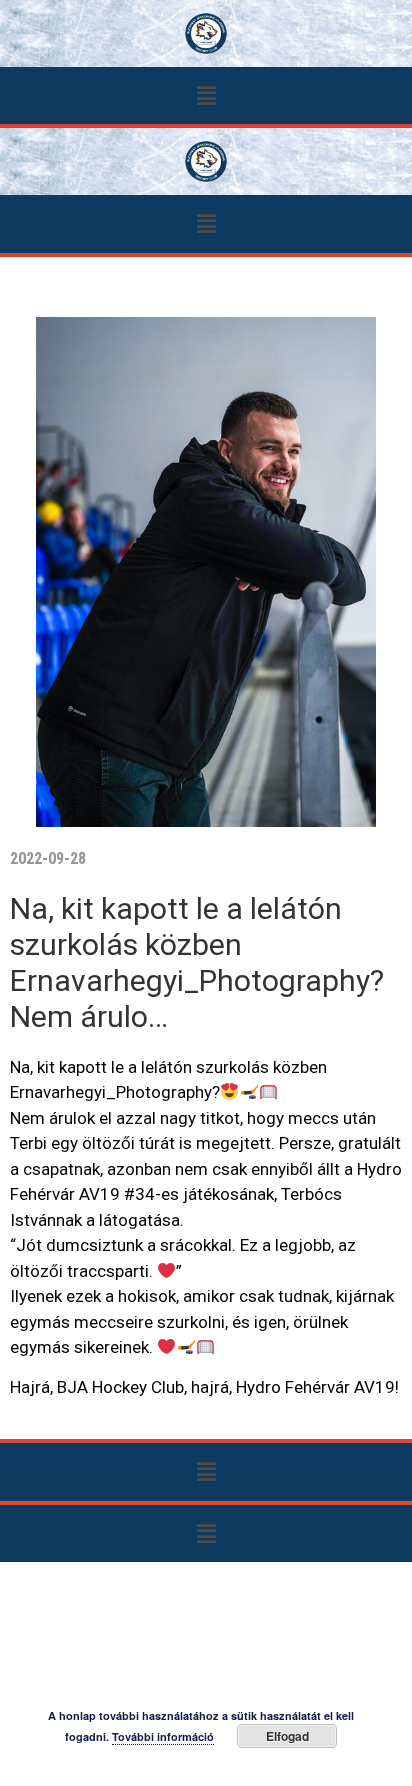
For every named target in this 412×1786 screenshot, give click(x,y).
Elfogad (287, 1736)
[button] (206, 95)
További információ (163, 1736)
